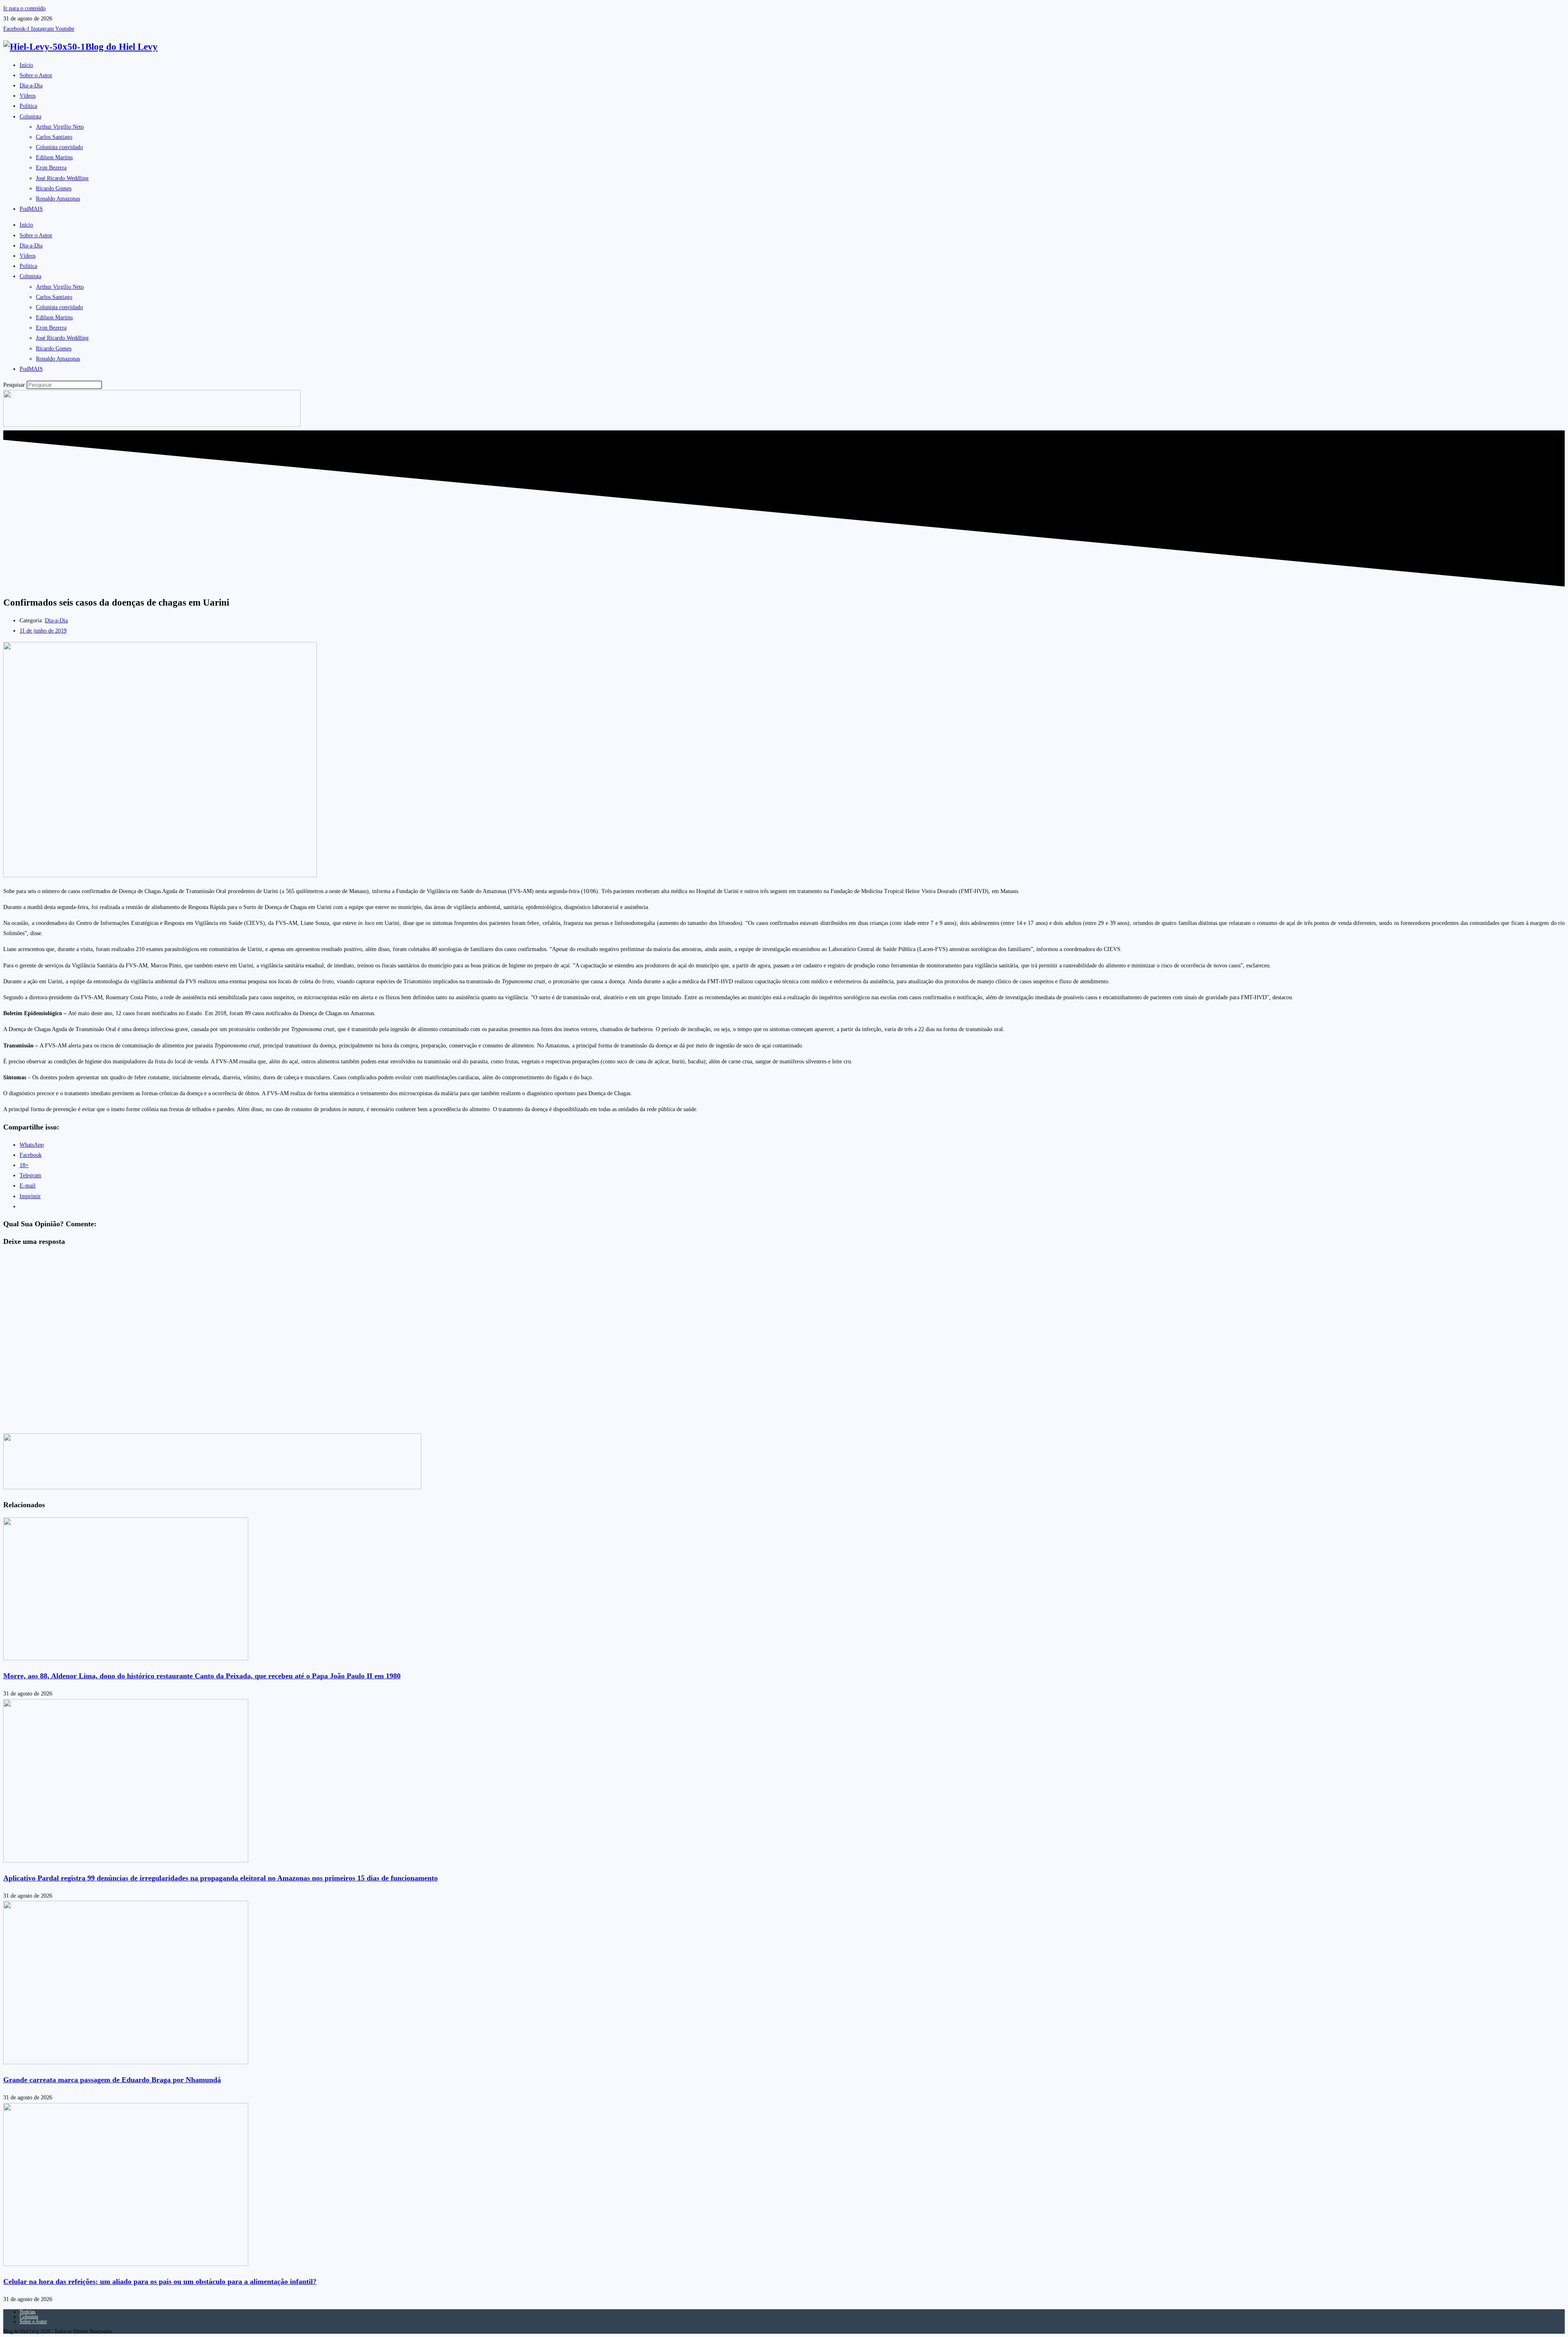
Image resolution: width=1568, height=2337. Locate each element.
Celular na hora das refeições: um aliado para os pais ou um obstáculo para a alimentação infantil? (160, 2281)
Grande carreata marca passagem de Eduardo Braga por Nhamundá (112, 2080)
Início (26, 65)
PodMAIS (31, 209)
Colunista (30, 117)
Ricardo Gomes (54, 188)
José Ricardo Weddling (62, 178)
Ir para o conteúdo (24, 8)
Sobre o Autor (36, 75)
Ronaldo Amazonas (58, 199)
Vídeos (28, 96)
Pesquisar (14, 385)
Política (28, 106)
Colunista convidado (59, 147)
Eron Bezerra (51, 168)
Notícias (28, 2312)
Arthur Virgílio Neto (60, 127)
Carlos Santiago (54, 137)
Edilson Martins (54, 157)
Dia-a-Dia (31, 86)
